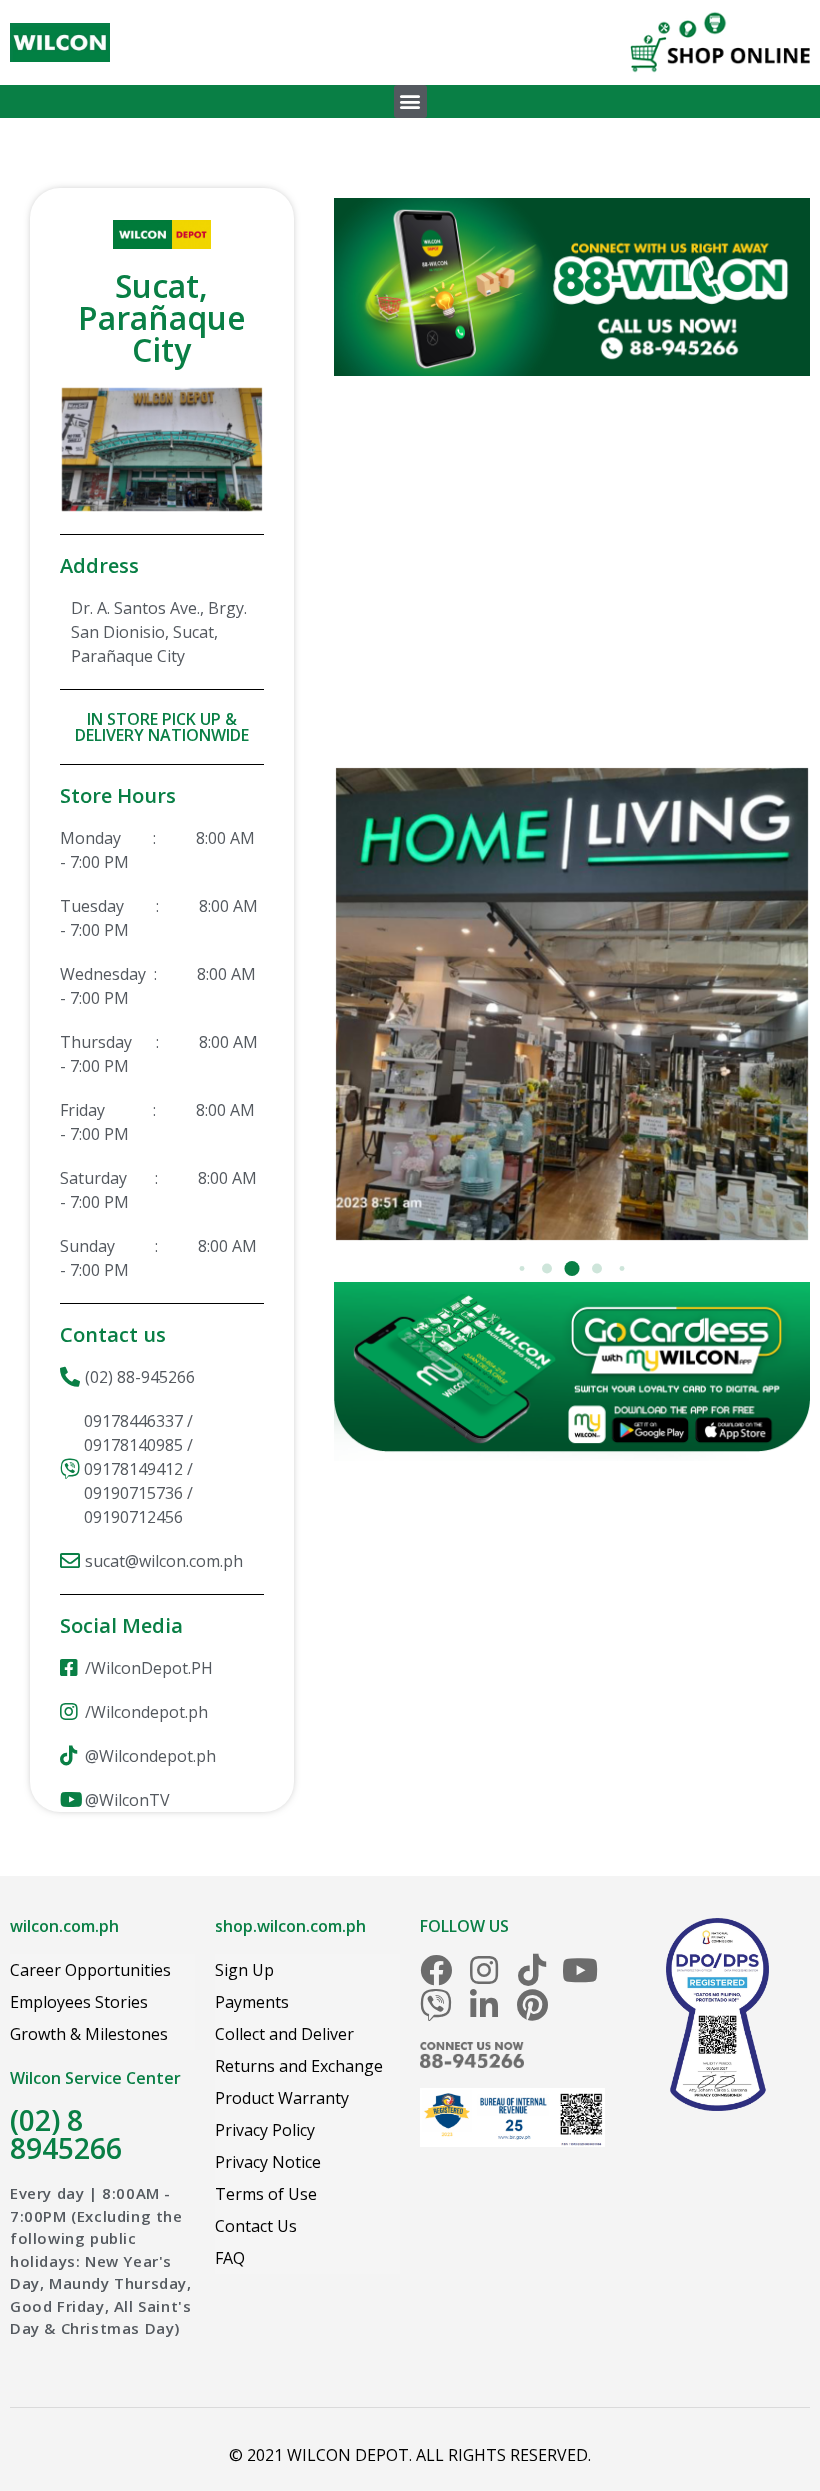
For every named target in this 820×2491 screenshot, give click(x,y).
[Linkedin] (484, 2005)
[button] (410, 101)
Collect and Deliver (284, 2034)
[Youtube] (580, 1970)
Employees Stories (79, 2002)
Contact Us (256, 2226)
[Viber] (436, 2005)
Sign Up (244, 1970)
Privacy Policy (265, 2130)
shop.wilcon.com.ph (290, 1926)
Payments (252, 2002)
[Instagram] (484, 1970)
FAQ (230, 2258)
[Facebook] (436, 1970)
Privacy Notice (268, 2162)
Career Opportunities (90, 1970)
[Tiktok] (532, 1970)
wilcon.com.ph (64, 1926)
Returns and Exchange (299, 2066)
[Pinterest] (532, 2005)
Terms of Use (266, 2194)
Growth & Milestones (89, 2034)
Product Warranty (282, 2098)
